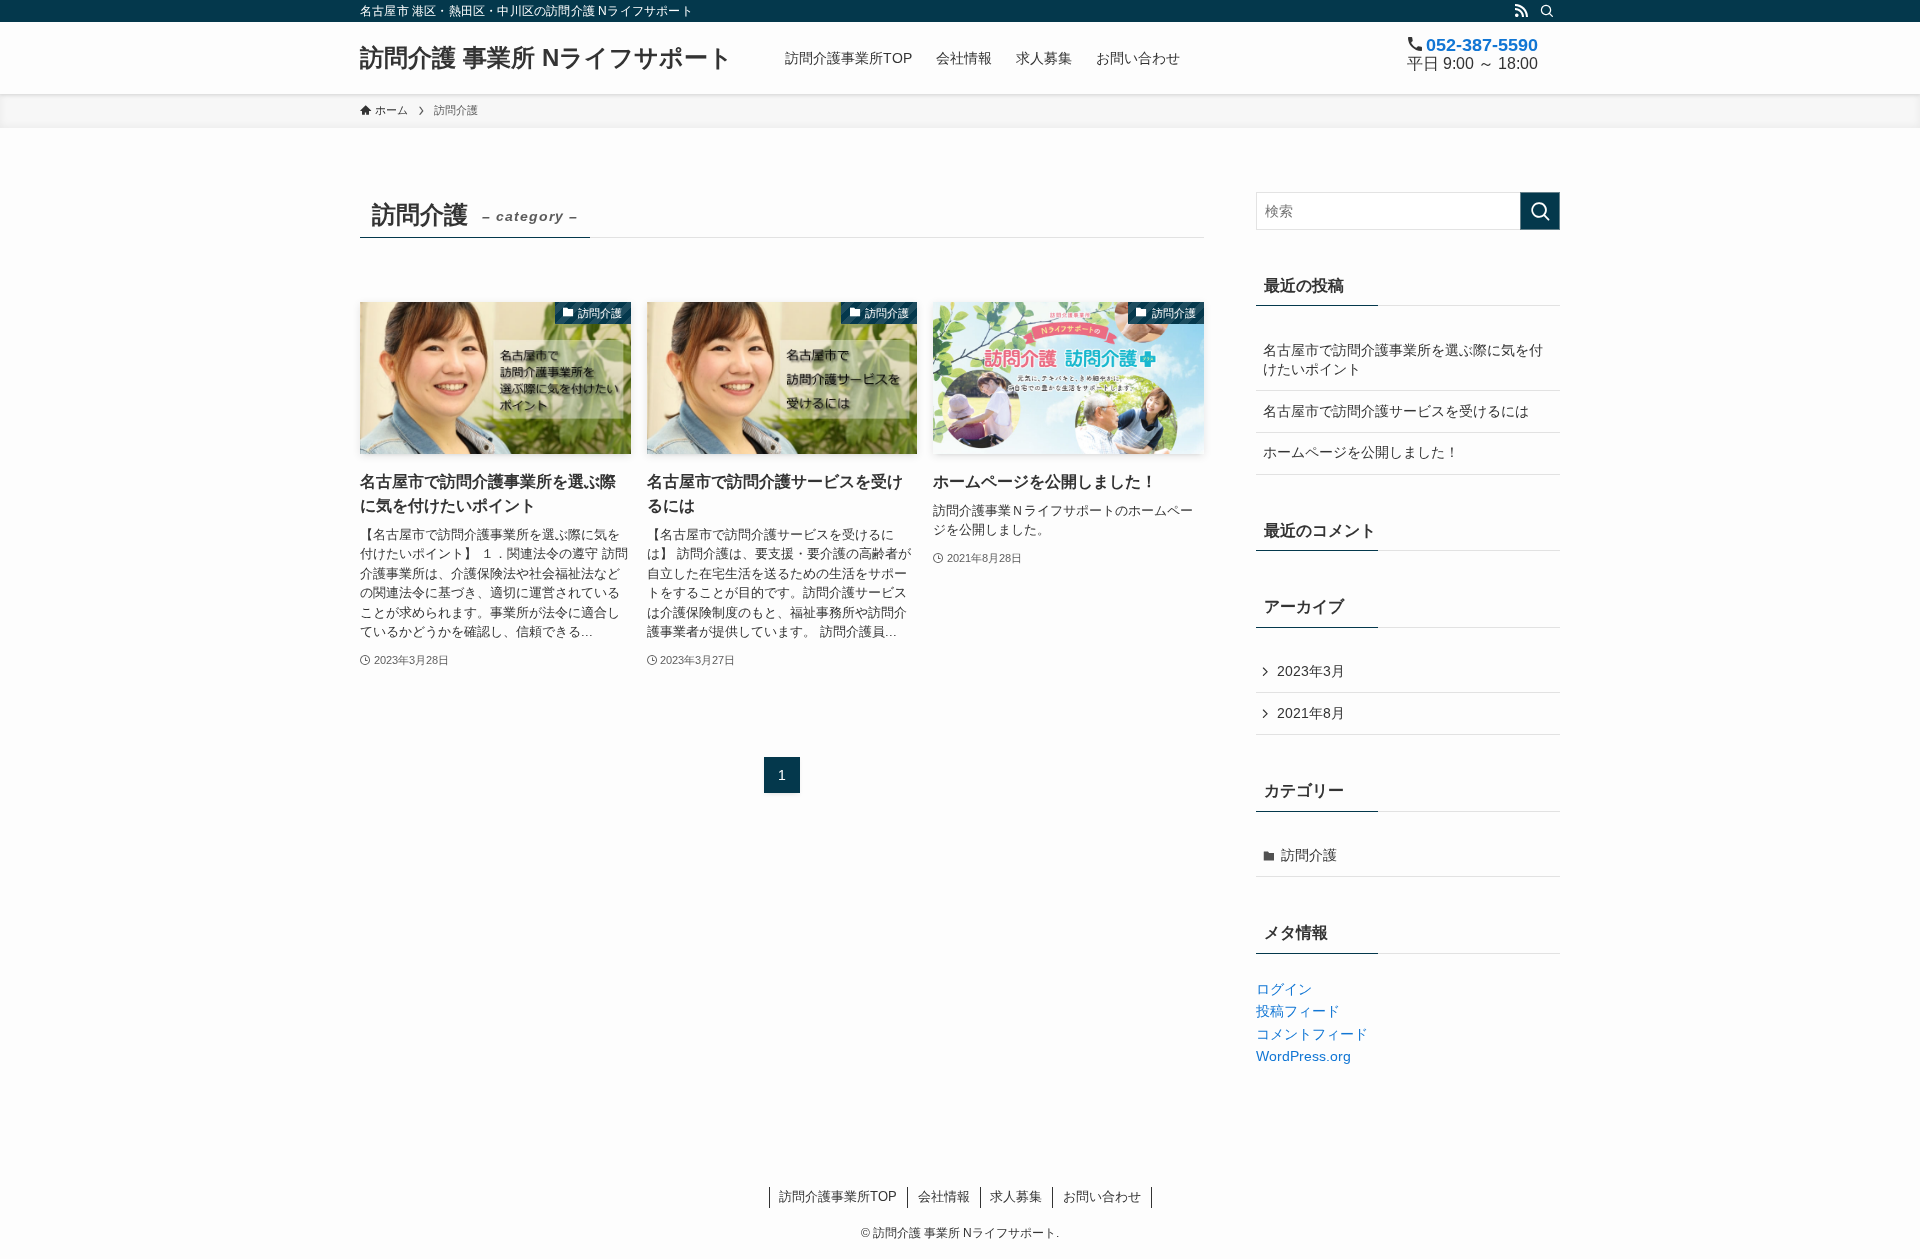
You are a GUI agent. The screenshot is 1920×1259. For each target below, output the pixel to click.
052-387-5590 (1482, 45)
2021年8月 (1311, 713)
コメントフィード (1312, 1034)
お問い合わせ (1102, 1196)
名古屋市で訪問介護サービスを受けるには (1396, 411)
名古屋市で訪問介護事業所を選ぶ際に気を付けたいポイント (1403, 360)
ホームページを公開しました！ (1361, 452)
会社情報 (944, 1196)
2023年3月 (1311, 671)
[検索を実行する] (1540, 211)
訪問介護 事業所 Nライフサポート (546, 58)
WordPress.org (1303, 1056)
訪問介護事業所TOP (838, 1196)
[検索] (1547, 11)
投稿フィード (1298, 1011)
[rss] (1521, 11)
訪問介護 (1309, 855)
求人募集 (1016, 1196)
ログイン (1284, 989)
